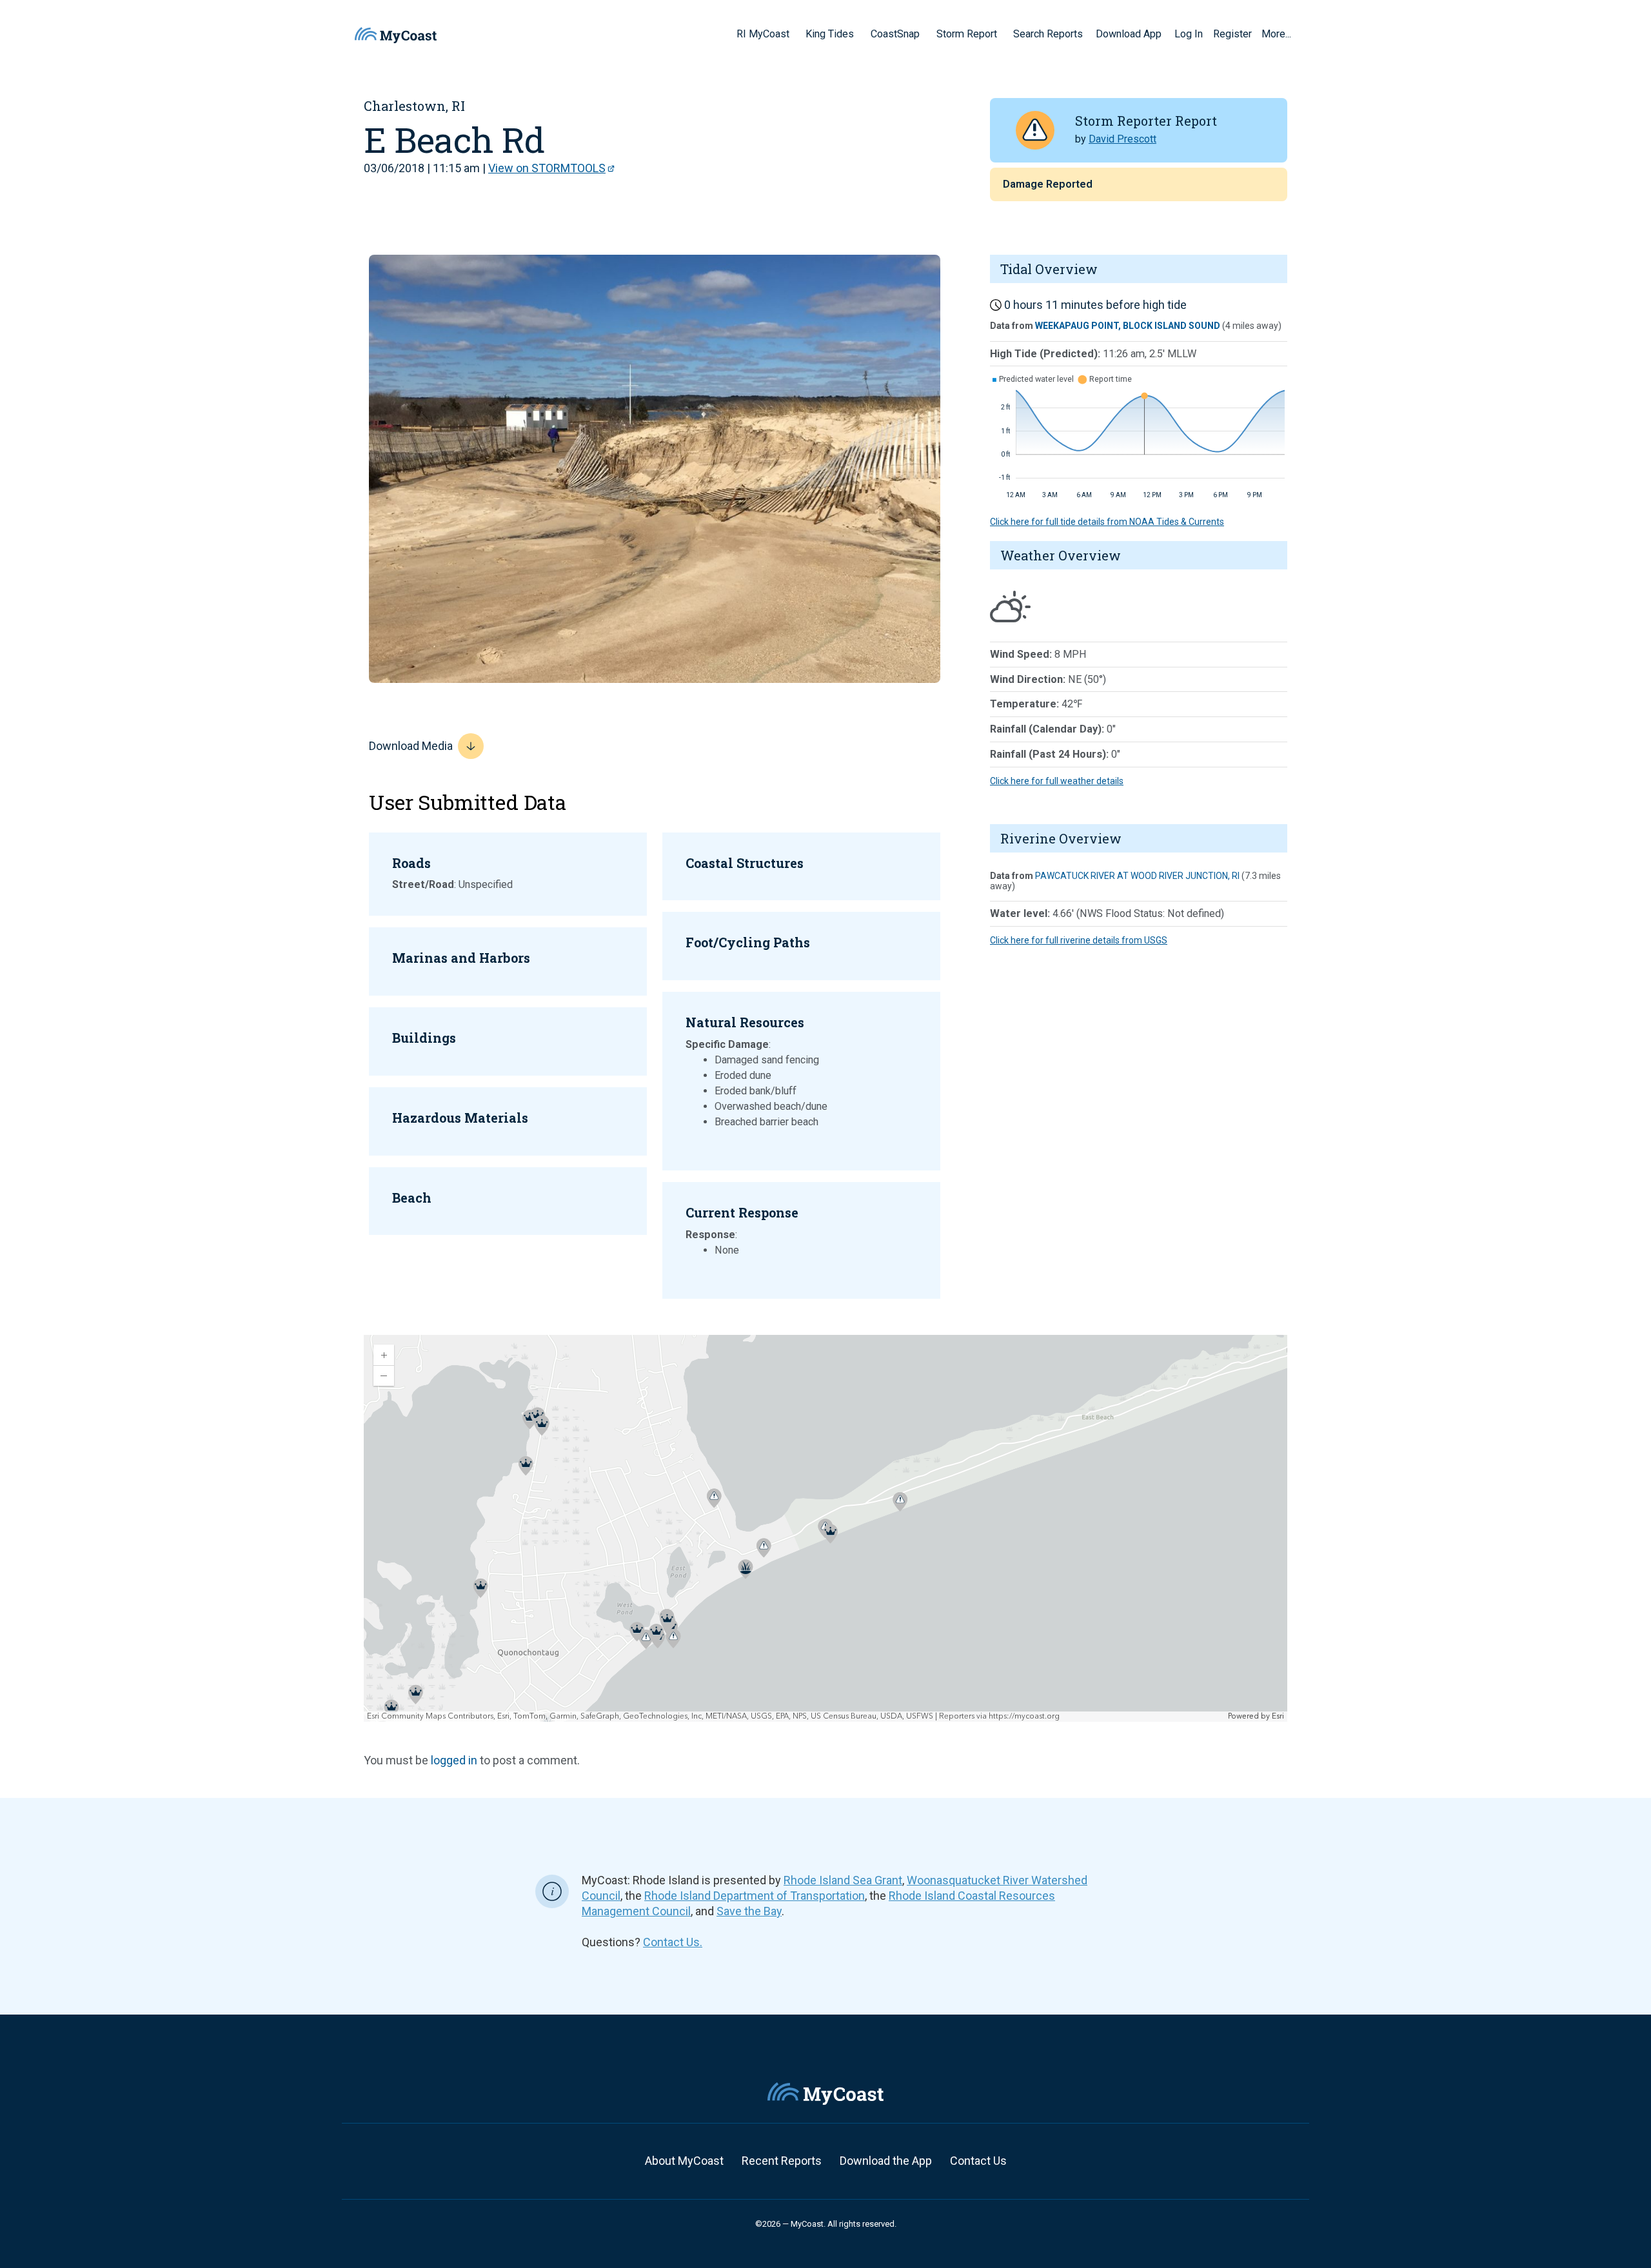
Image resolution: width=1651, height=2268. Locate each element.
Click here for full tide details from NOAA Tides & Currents (1107, 522)
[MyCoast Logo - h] (396, 35)
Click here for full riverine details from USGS (1079, 940)
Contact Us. (673, 1942)
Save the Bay (749, 1911)
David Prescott (1122, 139)
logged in (454, 1760)
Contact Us (978, 2161)
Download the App (886, 2161)
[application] (825, 1528)
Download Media (411, 746)
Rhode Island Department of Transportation (755, 1896)
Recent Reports (782, 2161)
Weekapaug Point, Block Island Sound (1128, 326)
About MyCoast (684, 2161)
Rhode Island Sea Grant (843, 1880)
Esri (1278, 1716)
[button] (794, 34)
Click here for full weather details (1057, 781)
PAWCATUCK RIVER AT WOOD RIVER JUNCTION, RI (1137, 876)
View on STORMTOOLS (547, 168)
